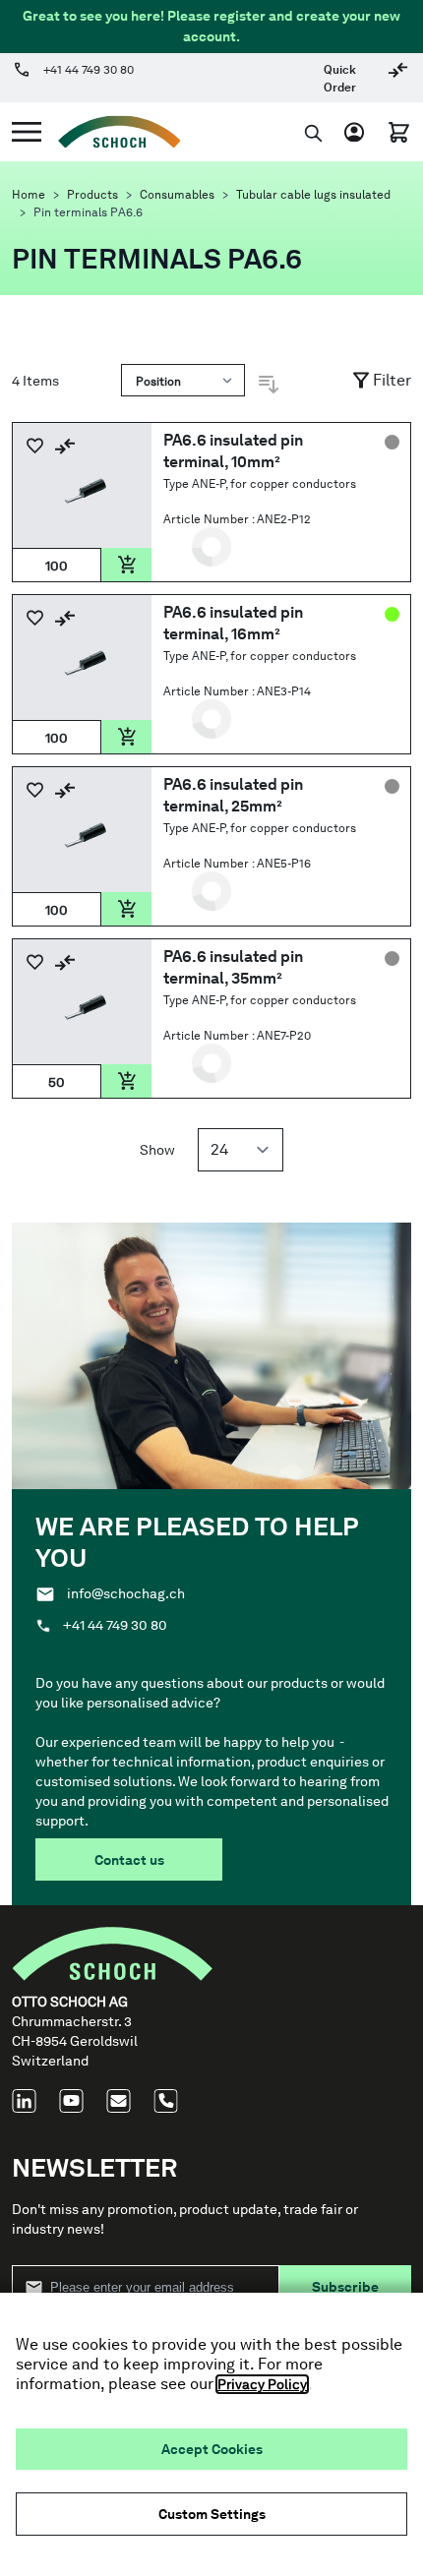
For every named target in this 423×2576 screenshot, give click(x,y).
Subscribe (345, 2287)
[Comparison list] (398, 77)
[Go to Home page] (111, 132)
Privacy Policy (262, 2384)
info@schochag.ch (126, 1593)
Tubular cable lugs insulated (313, 195)
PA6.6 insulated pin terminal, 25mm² (233, 795)
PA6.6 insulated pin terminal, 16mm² (233, 623)
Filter (392, 380)
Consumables (177, 195)
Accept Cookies (212, 2449)
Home (29, 195)
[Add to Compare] (65, 446)
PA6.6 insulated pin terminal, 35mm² (233, 967)
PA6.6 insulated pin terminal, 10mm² (233, 451)
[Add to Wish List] (35, 446)
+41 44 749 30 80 (89, 70)
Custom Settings (212, 2514)
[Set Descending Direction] (269, 385)
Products (92, 195)
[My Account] (359, 132)
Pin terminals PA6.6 (88, 212)
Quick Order (340, 79)
